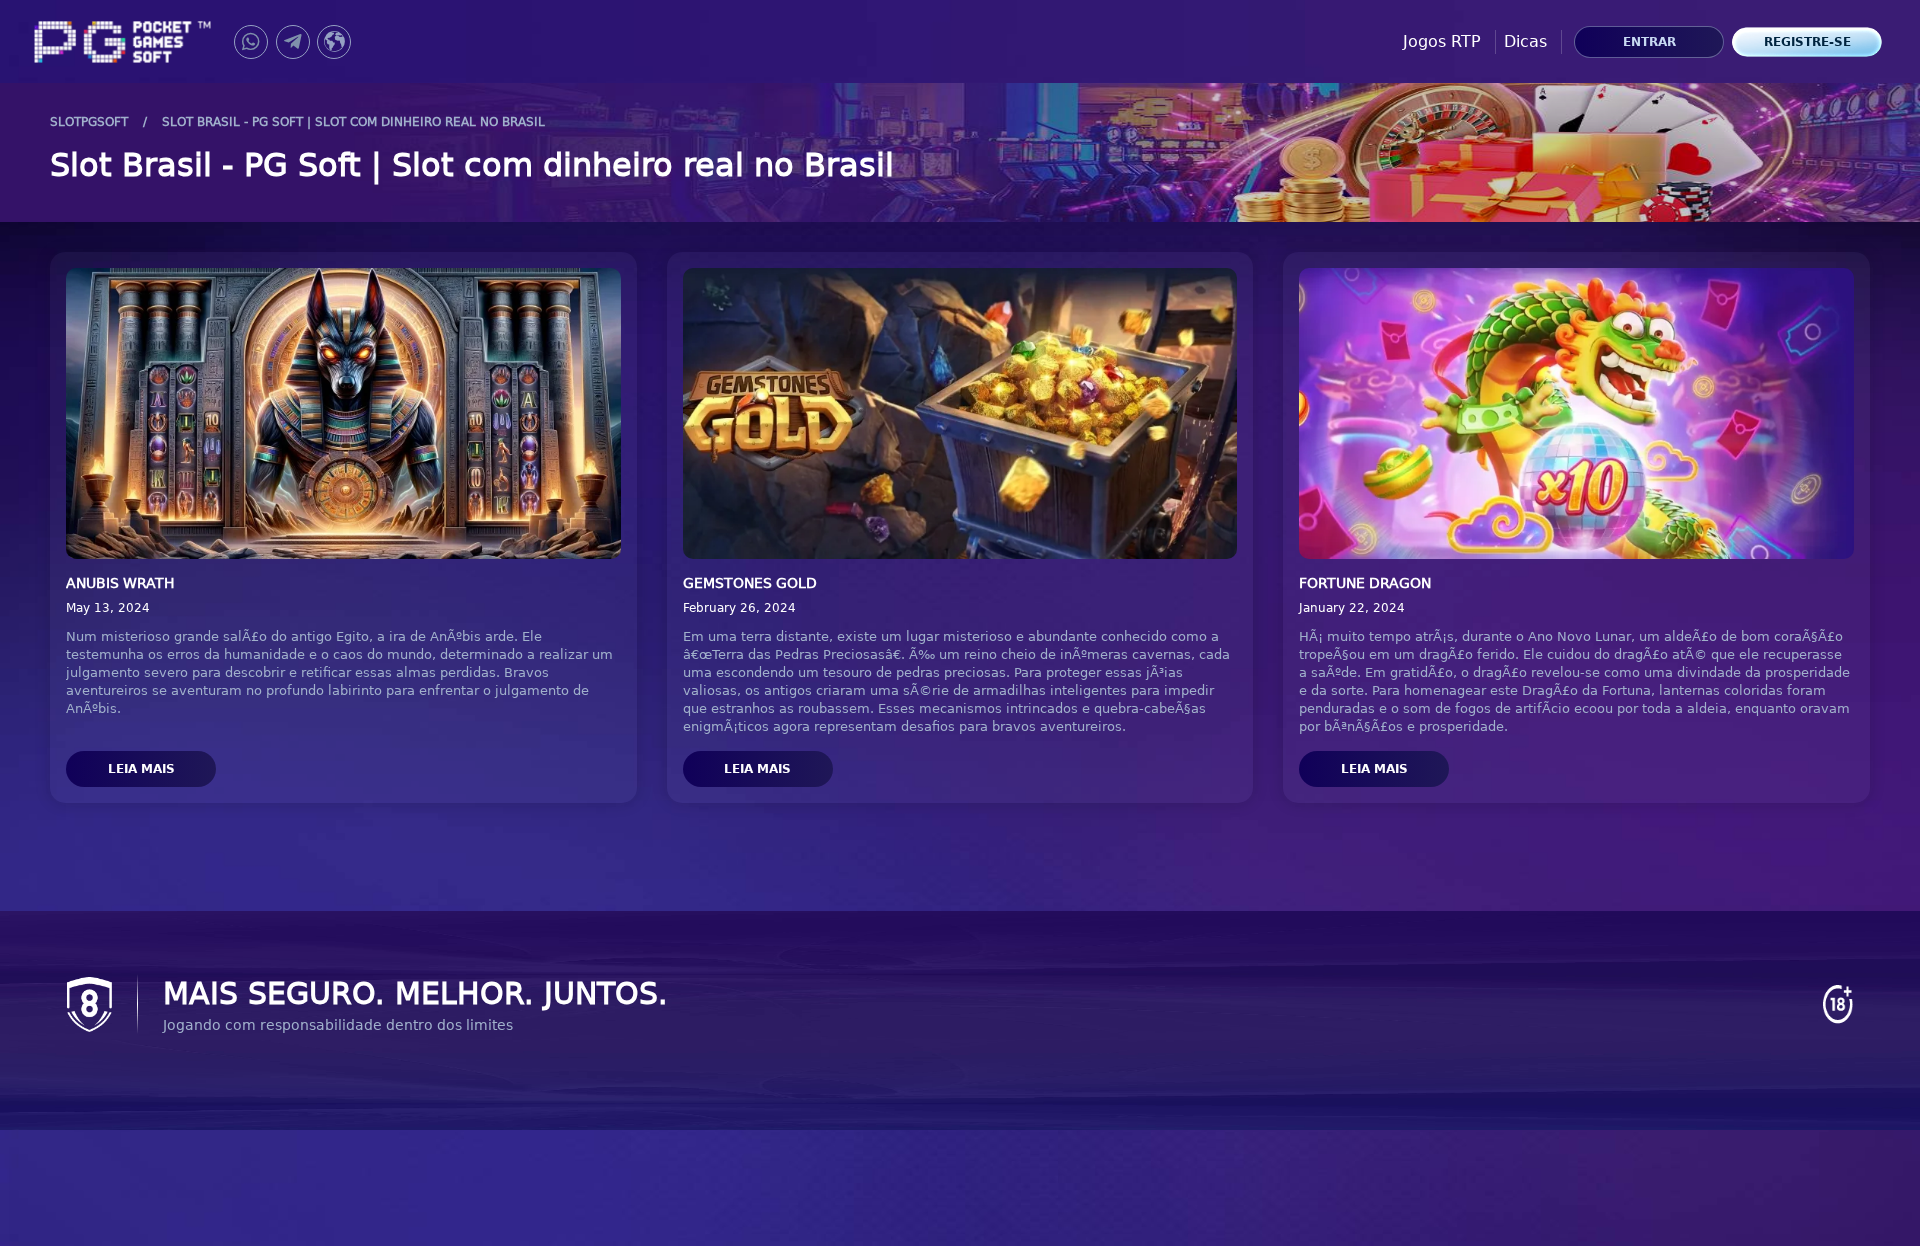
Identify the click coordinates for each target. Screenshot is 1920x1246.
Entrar (1649, 42)
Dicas (1525, 41)
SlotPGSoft (89, 122)
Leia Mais (141, 769)
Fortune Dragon (1365, 583)
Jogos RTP (1442, 41)
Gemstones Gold (750, 583)
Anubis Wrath (120, 583)
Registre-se (1807, 42)
